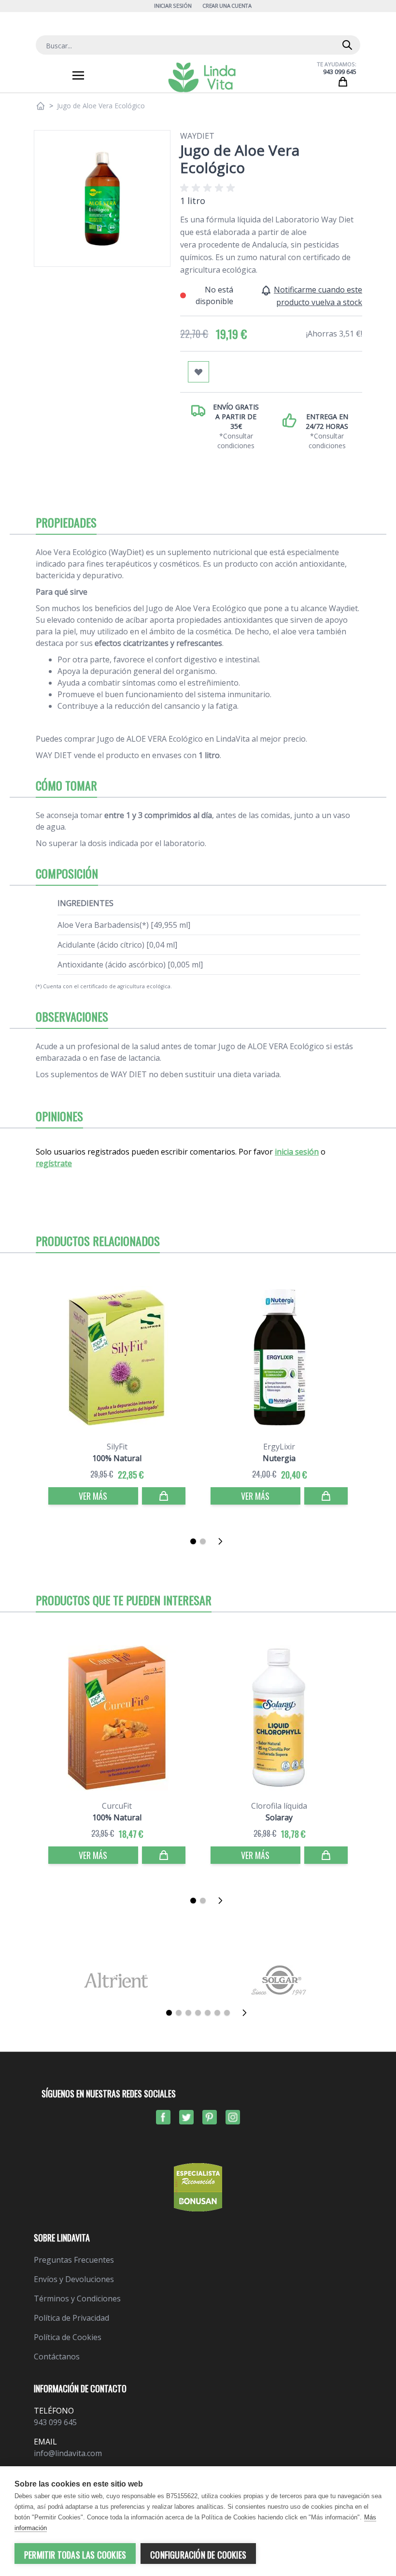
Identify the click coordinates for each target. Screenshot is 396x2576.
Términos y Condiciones (77, 2298)
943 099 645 (340, 72)
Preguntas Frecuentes (74, 2260)
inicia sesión (297, 1152)
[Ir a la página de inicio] (41, 106)
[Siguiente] (223, 1541)
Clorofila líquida (279, 1806)
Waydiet (197, 136)
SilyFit (117, 1447)
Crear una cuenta (227, 6)
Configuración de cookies (198, 2555)
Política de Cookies (68, 2337)
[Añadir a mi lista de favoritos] (198, 372)
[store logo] (202, 77)
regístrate (54, 1163)
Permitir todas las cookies (75, 2555)
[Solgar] (280, 1980)
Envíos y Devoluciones (74, 2279)
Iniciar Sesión (173, 6)
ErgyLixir (279, 1447)
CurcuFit (117, 1806)
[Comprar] (164, 1496)
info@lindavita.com (68, 2453)
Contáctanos (57, 2356)
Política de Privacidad (71, 2318)
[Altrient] (116, 1980)
